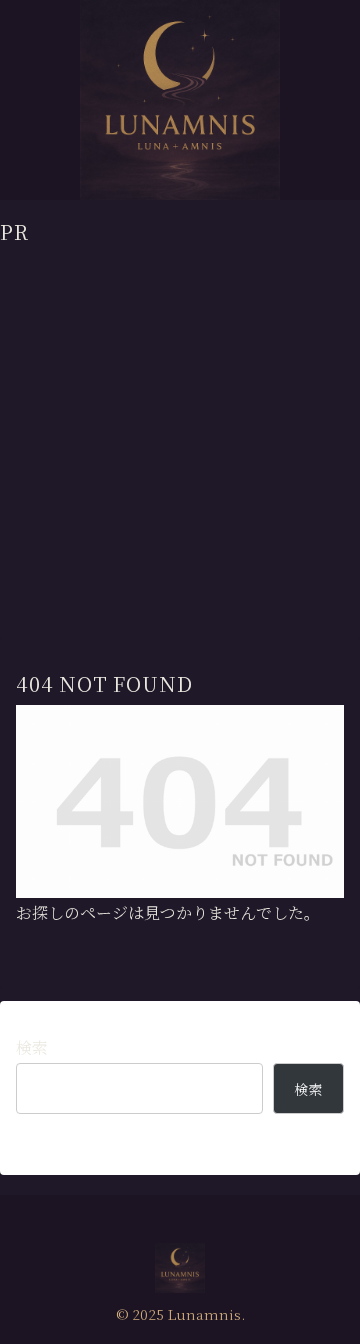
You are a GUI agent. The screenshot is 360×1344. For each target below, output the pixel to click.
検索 (32, 1047)
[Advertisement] (180, 427)
